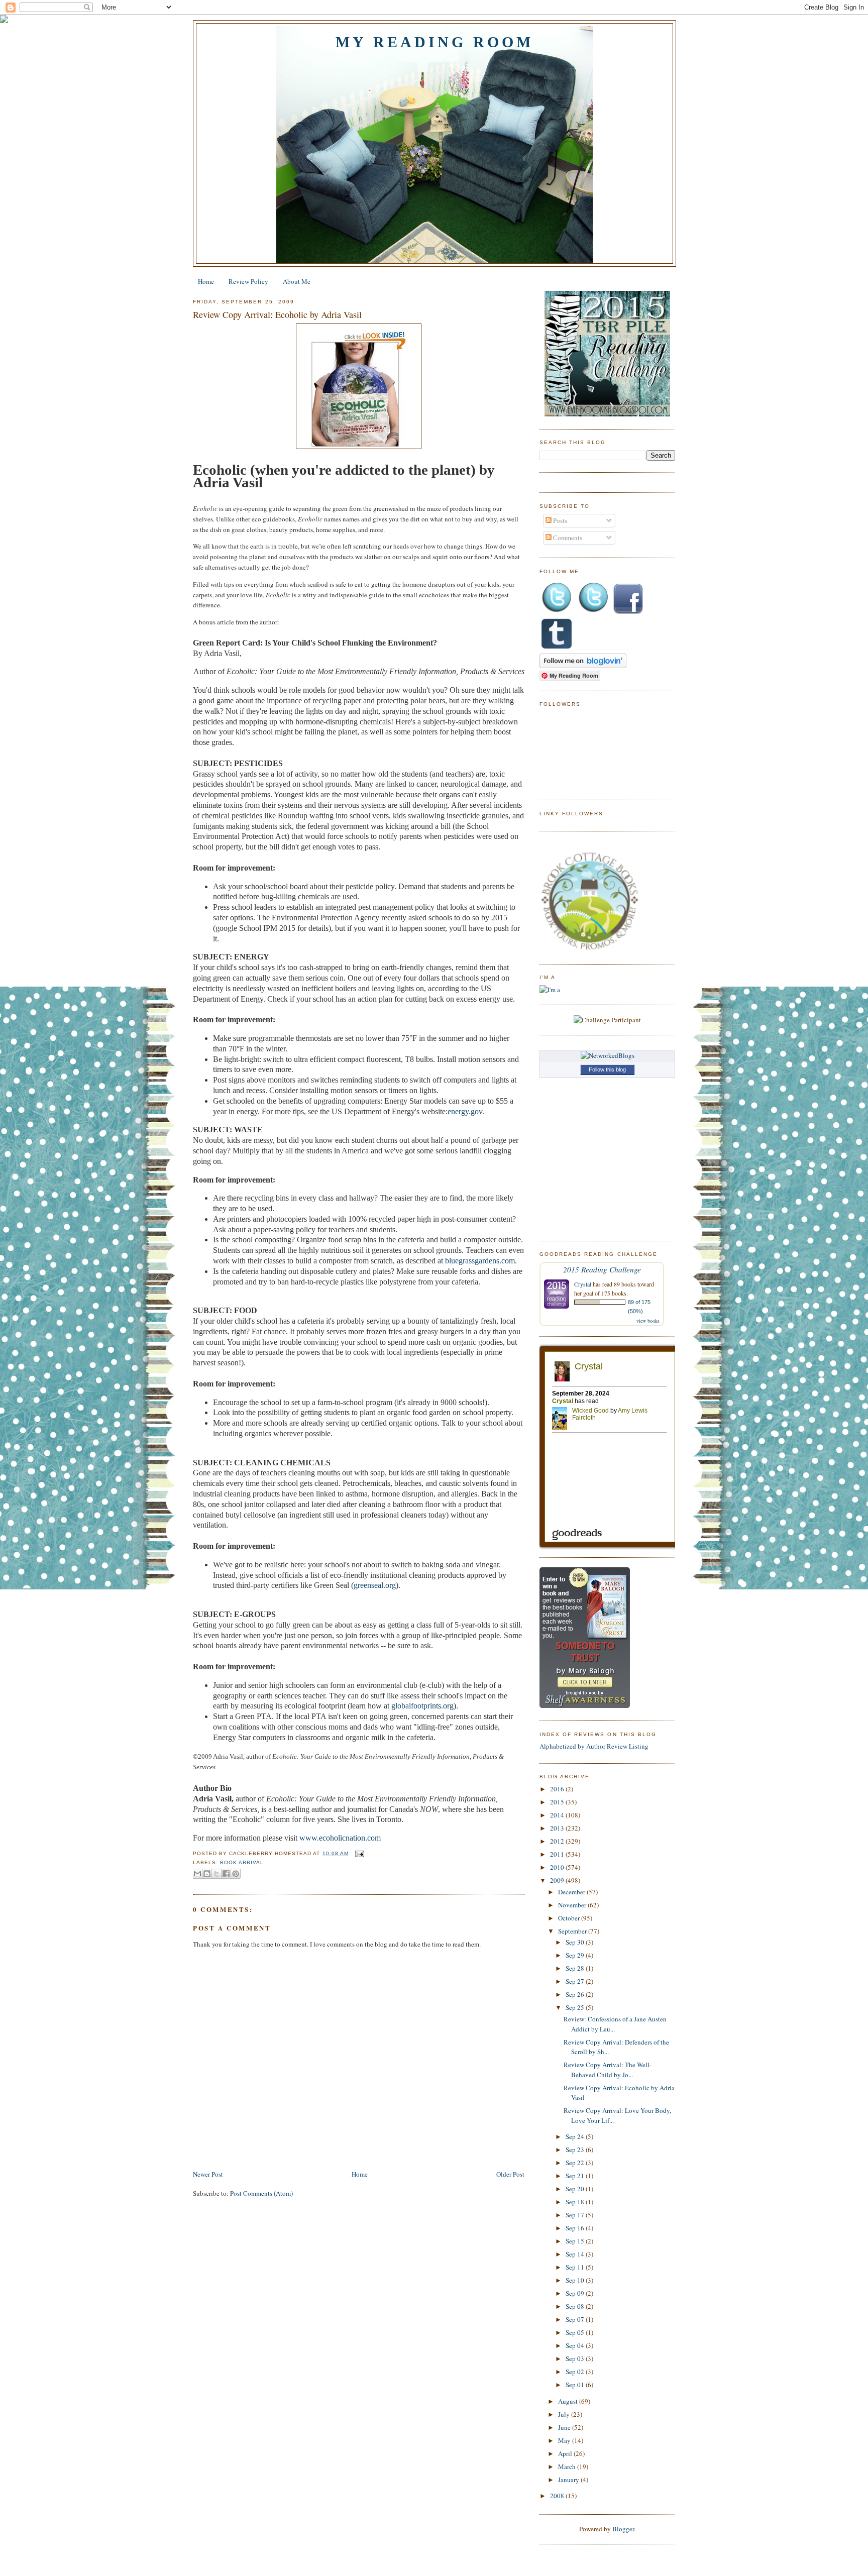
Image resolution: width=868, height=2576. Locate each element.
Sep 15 (576, 2241)
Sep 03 (576, 2358)
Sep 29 (576, 1955)
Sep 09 (576, 2293)
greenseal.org (375, 1585)
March (568, 2466)
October (570, 1918)
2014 (558, 1815)
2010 (558, 1867)
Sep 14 (576, 2254)
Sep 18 (576, 2202)
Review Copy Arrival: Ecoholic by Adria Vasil (277, 314)
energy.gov (465, 1111)
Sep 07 (576, 2319)
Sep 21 (576, 2176)
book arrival (242, 1862)
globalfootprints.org (422, 1706)
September (573, 1931)
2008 (558, 2496)
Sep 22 (576, 2163)
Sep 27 (576, 1981)
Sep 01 (576, 2385)
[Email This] (197, 1874)
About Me (297, 281)
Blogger (623, 2529)
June (565, 2427)
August (569, 2401)
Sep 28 (576, 1968)
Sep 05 (576, 2332)
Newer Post (208, 2174)
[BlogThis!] (207, 1874)
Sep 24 (576, 2136)
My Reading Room (435, 42)
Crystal (583, 1284)
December (572, 1892)
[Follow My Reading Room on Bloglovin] (583, 666)
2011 (558, 1854)
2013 (558, 1828)
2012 (558, 1841)
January (569, 2480)
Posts (559, 520)
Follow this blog (607, 1069)
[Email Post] (358, 1853)
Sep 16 (576, 2228)
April (566, 2453)
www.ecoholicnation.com (340, 1838)
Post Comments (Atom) (261, 2193)
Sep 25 (576, 2007)
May (565, 2440)
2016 (558, 1789)
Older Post (510, 2174)
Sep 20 (576, 2189)
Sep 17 (576, 2215)
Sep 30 (576, 1942)
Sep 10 (576, 2280)
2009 (558, 1880)
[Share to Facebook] (226, 1874)
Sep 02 (576, 2372)
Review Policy (248, 281)
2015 (558, 1802)
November (573, 1905)
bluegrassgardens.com (480, 1261)
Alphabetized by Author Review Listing (594, 1746)
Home (206, 281)
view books (648, 1321)
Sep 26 (576, 1994)
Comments (567, 538)
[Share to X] (216, 1874)
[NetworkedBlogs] (608, 1055)
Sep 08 (576, 2306)
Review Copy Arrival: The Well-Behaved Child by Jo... (608, 2070)
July (565, 2414)
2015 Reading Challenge (602, 1269)
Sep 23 (576, 2150)
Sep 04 (576, 2345)
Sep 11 (576, 2267)
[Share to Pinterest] (236, 1874)
